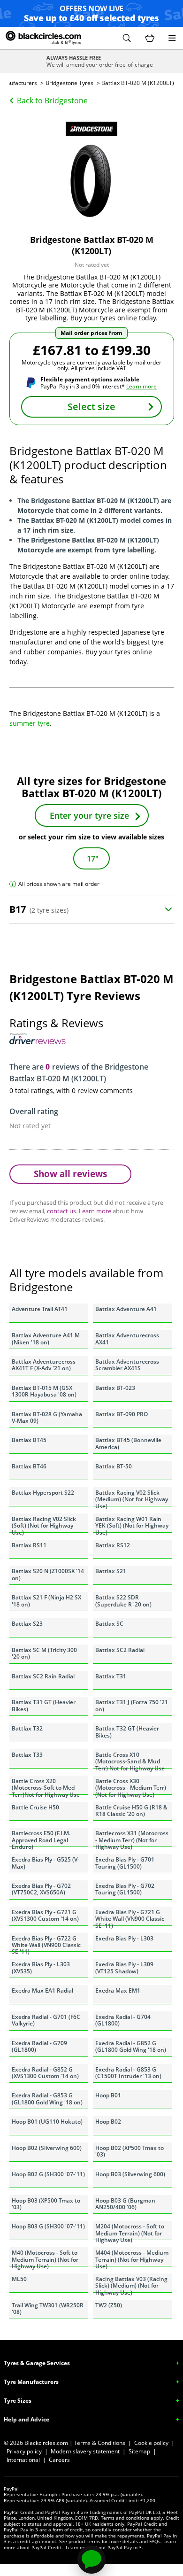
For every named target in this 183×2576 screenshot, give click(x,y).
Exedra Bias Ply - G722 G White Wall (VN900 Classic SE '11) (46, 1943)
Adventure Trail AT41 (40, 1309)
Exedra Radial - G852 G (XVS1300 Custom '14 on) (45, 2073)
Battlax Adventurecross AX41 (127, 1338)
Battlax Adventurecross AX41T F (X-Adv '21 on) (44, 1365)
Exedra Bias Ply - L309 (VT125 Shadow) (124, 1967)
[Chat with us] (91, 2560)
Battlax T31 (111, 1676)
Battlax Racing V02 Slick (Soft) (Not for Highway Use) (44, 1524)
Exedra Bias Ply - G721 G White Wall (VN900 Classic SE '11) (130, 1917)
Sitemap (139, 2451)
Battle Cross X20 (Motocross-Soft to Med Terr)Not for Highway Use (46, 1786)
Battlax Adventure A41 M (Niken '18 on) (46, 1338)
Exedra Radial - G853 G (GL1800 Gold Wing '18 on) (47, 2099)
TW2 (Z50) (109, 2305)
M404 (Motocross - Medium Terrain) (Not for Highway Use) (132, 2258)
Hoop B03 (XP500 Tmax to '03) (46, 2204)
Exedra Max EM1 (118, 1990)
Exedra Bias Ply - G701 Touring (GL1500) (125, 1863)
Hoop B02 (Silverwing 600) (47, 2148)
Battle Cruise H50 (35, 1807)
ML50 (19, 2279)
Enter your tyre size (89, 815)
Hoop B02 (108, 2122)
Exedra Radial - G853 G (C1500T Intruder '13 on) (128, 2073)
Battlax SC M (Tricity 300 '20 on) (44, 1653)
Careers (59, 2460)
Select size (91, 407)
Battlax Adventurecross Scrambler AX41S (127, 1365)
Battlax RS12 (113, 1545)
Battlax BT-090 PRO (122, 1414)
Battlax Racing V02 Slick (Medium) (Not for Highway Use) (132, 1497)
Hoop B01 (108, 2095)
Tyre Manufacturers (31, 2382)
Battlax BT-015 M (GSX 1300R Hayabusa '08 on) (44, 1391)
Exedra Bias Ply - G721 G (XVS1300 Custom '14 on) (45, 1915)
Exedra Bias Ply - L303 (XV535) (41, 1967)
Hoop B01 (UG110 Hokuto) (47, 2122)
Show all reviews (70, 1174)
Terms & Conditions (100, 2443)
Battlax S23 (27, 1624)
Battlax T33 (27, 1755)
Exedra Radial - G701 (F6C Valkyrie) (46, 2020)
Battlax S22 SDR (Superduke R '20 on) (123, 1601)
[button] (127, 38)
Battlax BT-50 (114, 1466)
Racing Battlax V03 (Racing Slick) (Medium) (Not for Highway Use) (131, 2284)
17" (93, 859)
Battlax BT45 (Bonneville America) (128, 1443)
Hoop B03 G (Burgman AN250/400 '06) (125, 2204)
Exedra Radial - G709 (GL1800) (39, 2046)
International (23, 2460)
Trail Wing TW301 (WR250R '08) (48, 2308)
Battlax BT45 (29, 1440)
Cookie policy (151, 2443)
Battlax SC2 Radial (120, 1650)
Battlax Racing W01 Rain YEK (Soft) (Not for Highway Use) (132, 1524)
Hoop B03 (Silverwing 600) (130, 2174)
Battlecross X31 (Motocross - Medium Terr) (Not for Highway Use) (132, 1838)
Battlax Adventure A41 (126, 1309)
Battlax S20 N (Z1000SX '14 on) (48, 1574)
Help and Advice (27, 2419)
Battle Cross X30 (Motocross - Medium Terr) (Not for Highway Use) (131, 1786)
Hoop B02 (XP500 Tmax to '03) (130, 2151)
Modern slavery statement (85, 2451)
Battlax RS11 (29, 1545)
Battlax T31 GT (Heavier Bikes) (44, 1705)
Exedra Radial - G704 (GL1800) (123, 2020)
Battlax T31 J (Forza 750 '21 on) (132, 1705)
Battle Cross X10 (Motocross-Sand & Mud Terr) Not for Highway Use (130, 1760)
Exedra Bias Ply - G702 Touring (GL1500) (125, 1889)
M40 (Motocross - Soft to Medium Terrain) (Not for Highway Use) (45, 2258)
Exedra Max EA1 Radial (42, 1990)
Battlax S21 (111, 1571)
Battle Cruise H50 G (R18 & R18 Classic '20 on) (131, 1811)
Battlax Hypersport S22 (43, 1493)
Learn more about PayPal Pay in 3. (104, 2547)
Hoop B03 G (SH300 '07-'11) (48, 2226)
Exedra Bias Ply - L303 (124, 1938)
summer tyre (30, 723)
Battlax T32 (27, 1728)
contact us (61, 1211)
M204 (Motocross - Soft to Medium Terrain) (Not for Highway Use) (130, 2231)
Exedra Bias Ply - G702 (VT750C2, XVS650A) (41, 1889)
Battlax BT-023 (115, 1388)
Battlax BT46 (29, 1466)
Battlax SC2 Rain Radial (43, 1676)
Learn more (141, 386)
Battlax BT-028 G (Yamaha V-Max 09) (47, 1417)
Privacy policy (24, 2451)
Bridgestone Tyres (69, 83)
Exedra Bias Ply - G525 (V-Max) (46, 1863)
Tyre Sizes (18, 2401)
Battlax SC (109, 1624)
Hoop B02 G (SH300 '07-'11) (48, 2174)
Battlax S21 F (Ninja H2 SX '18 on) (46, 1601)
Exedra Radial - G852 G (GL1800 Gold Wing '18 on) (131, 2046)
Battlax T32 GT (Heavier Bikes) (127, 1732)
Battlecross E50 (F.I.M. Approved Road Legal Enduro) (41, 1838)
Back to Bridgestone (52, 101)
